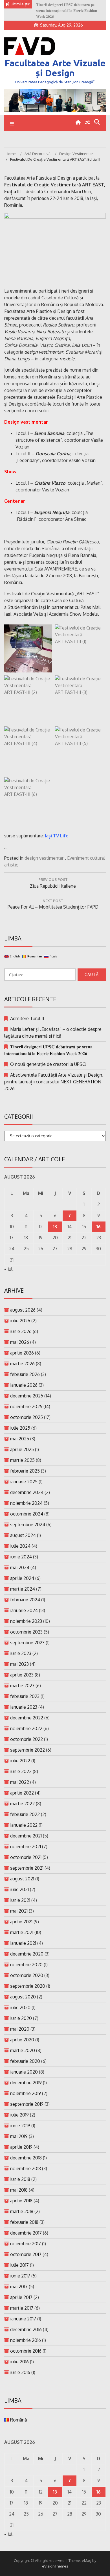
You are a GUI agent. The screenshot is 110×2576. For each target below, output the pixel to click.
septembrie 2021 (27, 1868)
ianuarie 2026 (24, 1385)
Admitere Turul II (27, 1018)
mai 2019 (19, 2136)
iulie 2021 (19, 1889)
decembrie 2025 (27, 1396)
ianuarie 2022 (24, 1825)
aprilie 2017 (21, 2297)
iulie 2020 (20, 2007)
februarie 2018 (24, 2222)
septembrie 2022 (27, 1750)
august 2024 (23, 1535)
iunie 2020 (21, 2018)
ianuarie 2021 (23, 1943)
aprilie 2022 (22, 1793)
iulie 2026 (20, 1321)
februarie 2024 (25, 1600)
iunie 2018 (20, 2179)
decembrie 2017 (26, 2233)
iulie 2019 (19, 2115)
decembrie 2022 (27, 1718)
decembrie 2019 (26, 2083)
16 (99, 1227)
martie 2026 (22, 1364)
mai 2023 (19, 1664)
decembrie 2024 (27, 1492)
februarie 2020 (25, 2061)
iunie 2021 (20, 1900)
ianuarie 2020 (24, 2072)
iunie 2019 (20, 2126)
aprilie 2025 (22, 1449)
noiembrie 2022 (26, 1728)
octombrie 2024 (27, 1514)
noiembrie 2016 (26, 2340)
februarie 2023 (25, 1696)
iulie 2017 (19, 2265)
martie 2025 (22, 1460)
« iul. (9, 1269)
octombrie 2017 (26, 2254)
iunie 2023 (21, 1653)
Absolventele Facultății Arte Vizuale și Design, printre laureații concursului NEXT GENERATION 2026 (54, 1082)
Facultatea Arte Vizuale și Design (55, 68)
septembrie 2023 (27, 1643)
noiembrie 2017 (26, 2244)
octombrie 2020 (27, 1975)
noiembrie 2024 (26, 1503)
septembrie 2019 (27, 2104)
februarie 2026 (25, 1374)
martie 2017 (22, 2308)
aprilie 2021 (21, 1922)
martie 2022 (22, 1804)
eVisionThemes (55, 2566)
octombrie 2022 (27, 1739)
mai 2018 (19, 2190)
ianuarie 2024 (24, 1610)
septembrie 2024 (28, 1525)
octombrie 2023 (26, 1632)
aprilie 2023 (22, 1675)
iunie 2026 (21, 1331)
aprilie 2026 (22, 1353)
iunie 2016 (20, 2372)
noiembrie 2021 (26, 1846)
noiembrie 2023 (26, 1621)
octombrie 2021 (26, 1857)
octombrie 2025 (27, 1417)
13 (55, 1227)
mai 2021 (19, 1911)
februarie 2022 (25, 1814)
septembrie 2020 (28, 1986)
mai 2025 (20, 1439)
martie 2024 (23, 1589)
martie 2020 (23, 2050)
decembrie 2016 (26, 2329)
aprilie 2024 (22, 1578)
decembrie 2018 (26, 2158)
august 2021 (22, 1879)
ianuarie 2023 (24, 1707)
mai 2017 (19, 2287)
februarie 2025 (25, 1471)
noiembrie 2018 (26, 2168)
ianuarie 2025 (24, 1482)
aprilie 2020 (22, 2040)
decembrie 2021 (26, 1836)
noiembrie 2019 (26, 2093)
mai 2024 (20, 1567)
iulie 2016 (19, 2362)
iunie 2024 (21, 1557)
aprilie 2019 (21, 2147)
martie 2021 (22, 1932)
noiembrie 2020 (26, 1965)
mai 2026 (20, 1342)
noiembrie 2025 (26, 1406)
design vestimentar (44, 858)
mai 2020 (20, 2029)
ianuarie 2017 (23, 2319)
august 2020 (23, 1997)
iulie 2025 (20, 1428)
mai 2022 (20, 1782)
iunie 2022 (21, 1771)
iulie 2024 (20, 1546)
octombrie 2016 (26, 2351)
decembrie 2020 (27, 1954)
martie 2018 (22, 2211)
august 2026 (23, 1310)
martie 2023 (22, 1686)
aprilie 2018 (21, 2201)
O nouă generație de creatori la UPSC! (48, 1064)
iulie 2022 (20, 1761)
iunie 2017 (20, 2276)
